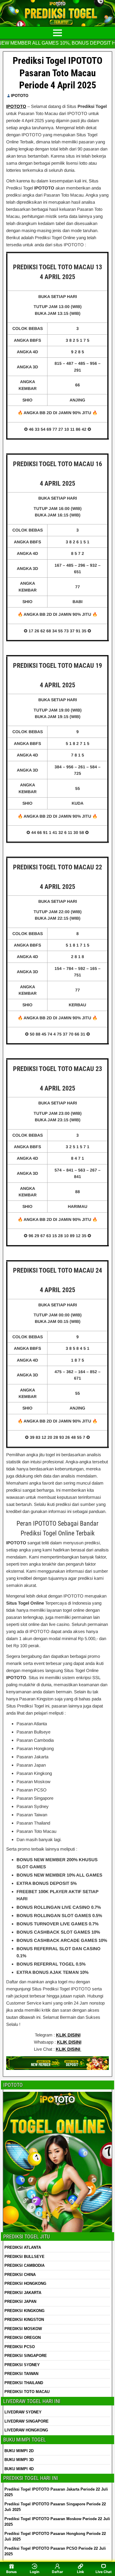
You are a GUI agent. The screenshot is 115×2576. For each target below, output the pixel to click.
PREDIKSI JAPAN (20, 2302)
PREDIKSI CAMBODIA (24, 2265)
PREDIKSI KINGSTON (24, 2320)
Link (80, 2572)
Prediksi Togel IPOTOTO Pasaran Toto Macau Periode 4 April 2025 (57, 73)
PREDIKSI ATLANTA (23, 2247)
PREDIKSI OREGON (23, 2338)
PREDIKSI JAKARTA (23, 2293)
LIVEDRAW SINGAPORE (27, 2421)
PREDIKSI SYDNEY (22, 2365)
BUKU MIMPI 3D (19, 2460)
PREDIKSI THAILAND (24, 2383)
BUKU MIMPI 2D (19, 2451)
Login (34, 2572)
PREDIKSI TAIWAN (21, 2374)
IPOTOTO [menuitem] (16, 106)
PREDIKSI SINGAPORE (26, 2356)
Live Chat (104, 2572)
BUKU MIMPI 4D (19, 2469)
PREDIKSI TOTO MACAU (27, 2392)
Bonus (11, 2572)
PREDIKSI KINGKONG (24, 2311)
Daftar (57, 2572)
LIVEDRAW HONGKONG (26, 2430)
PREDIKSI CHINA (20, 2275)
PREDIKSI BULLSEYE (24, 2257)
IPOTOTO (20, 96)
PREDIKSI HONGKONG (25, 2283)
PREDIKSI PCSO (20, 2347)
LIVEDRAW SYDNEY (23, 2412)
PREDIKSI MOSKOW (23, 2329)
